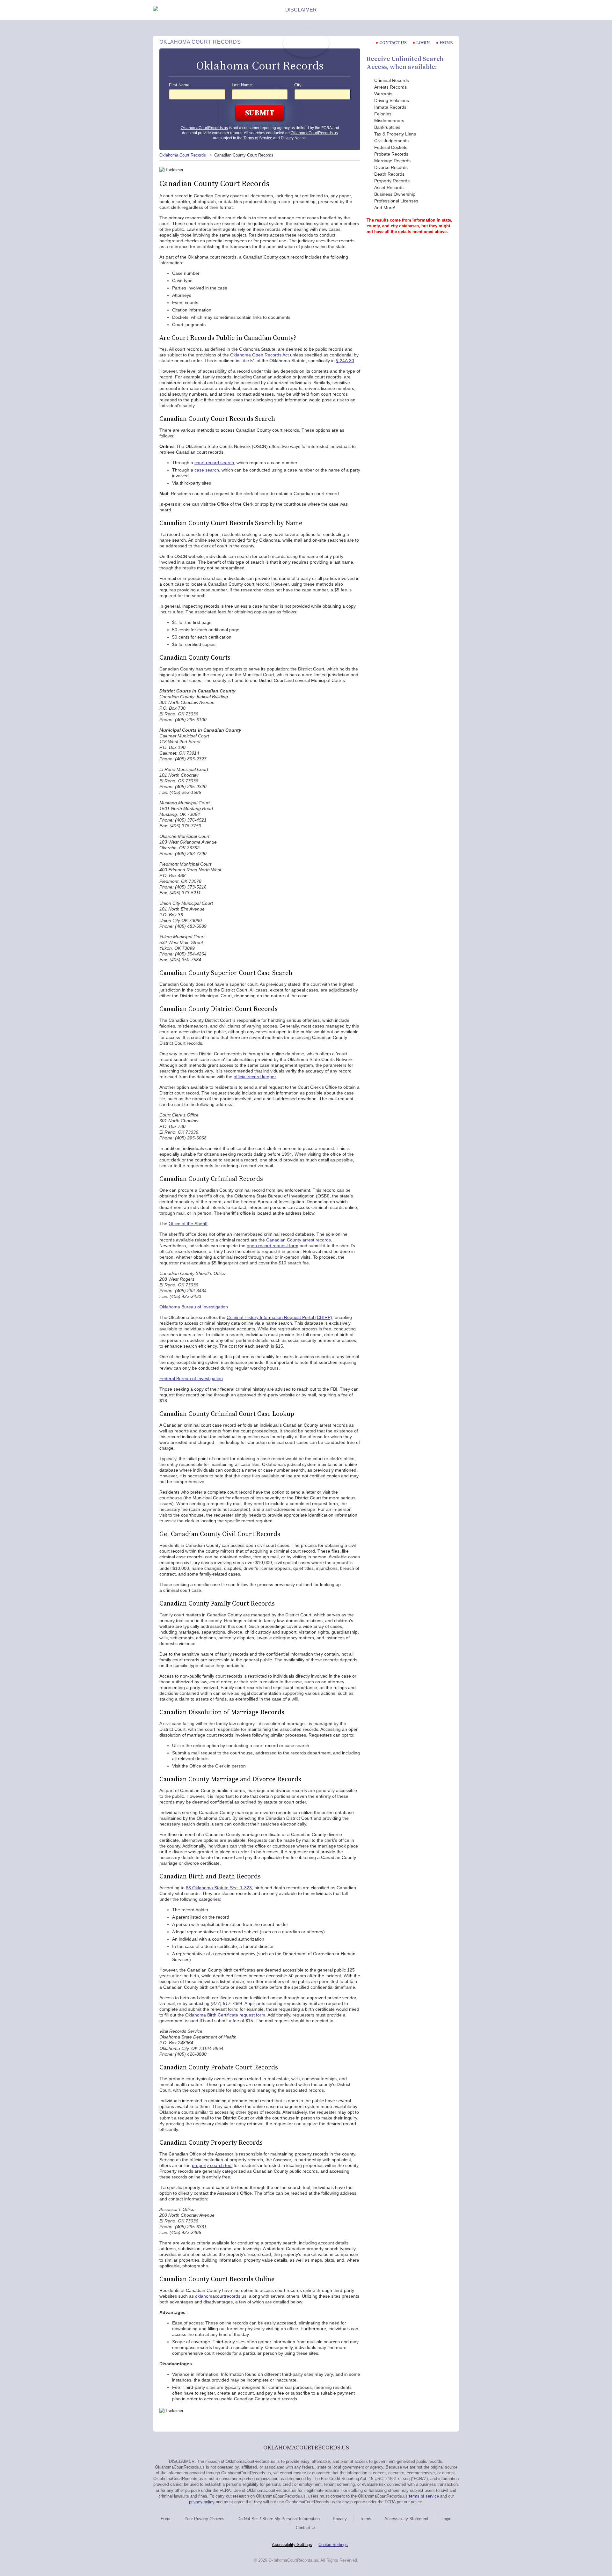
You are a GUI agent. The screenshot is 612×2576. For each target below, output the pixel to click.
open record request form (273, 1246)
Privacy (340, 2519)
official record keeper (255, 1077)
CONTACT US (393, 43)
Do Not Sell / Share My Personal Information (279, 2519)
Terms (366, 2519)
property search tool (212, 2165)
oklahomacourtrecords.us (221, 2296)
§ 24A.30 (345, 361)
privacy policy (202, 2502)
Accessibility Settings (292, 2545)
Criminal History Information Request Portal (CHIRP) (279, 1317)
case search (207, 470)
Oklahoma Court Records (183, 155)
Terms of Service (258, 138)
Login (423, 43)
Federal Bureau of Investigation (191, 1379)
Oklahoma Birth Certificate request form (225, 2015)
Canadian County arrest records (299, 1240)
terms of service (424, 2496)
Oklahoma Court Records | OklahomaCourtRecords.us (306, 43)
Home (446, 43)
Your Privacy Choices (204, 2519)
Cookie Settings (333, 2545)
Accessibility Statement (406, 2519)
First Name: (180, 85)
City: (299, 85)
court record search (214, 463)
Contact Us (306, 2528)
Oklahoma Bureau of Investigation (194, 1307)
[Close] (454, 10)
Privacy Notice (293, 138)
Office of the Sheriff (188, 1224)
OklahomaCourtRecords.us (204, 128)
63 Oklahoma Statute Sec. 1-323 (219, 1888)
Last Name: (242, 85)
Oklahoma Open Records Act (259, 355)
